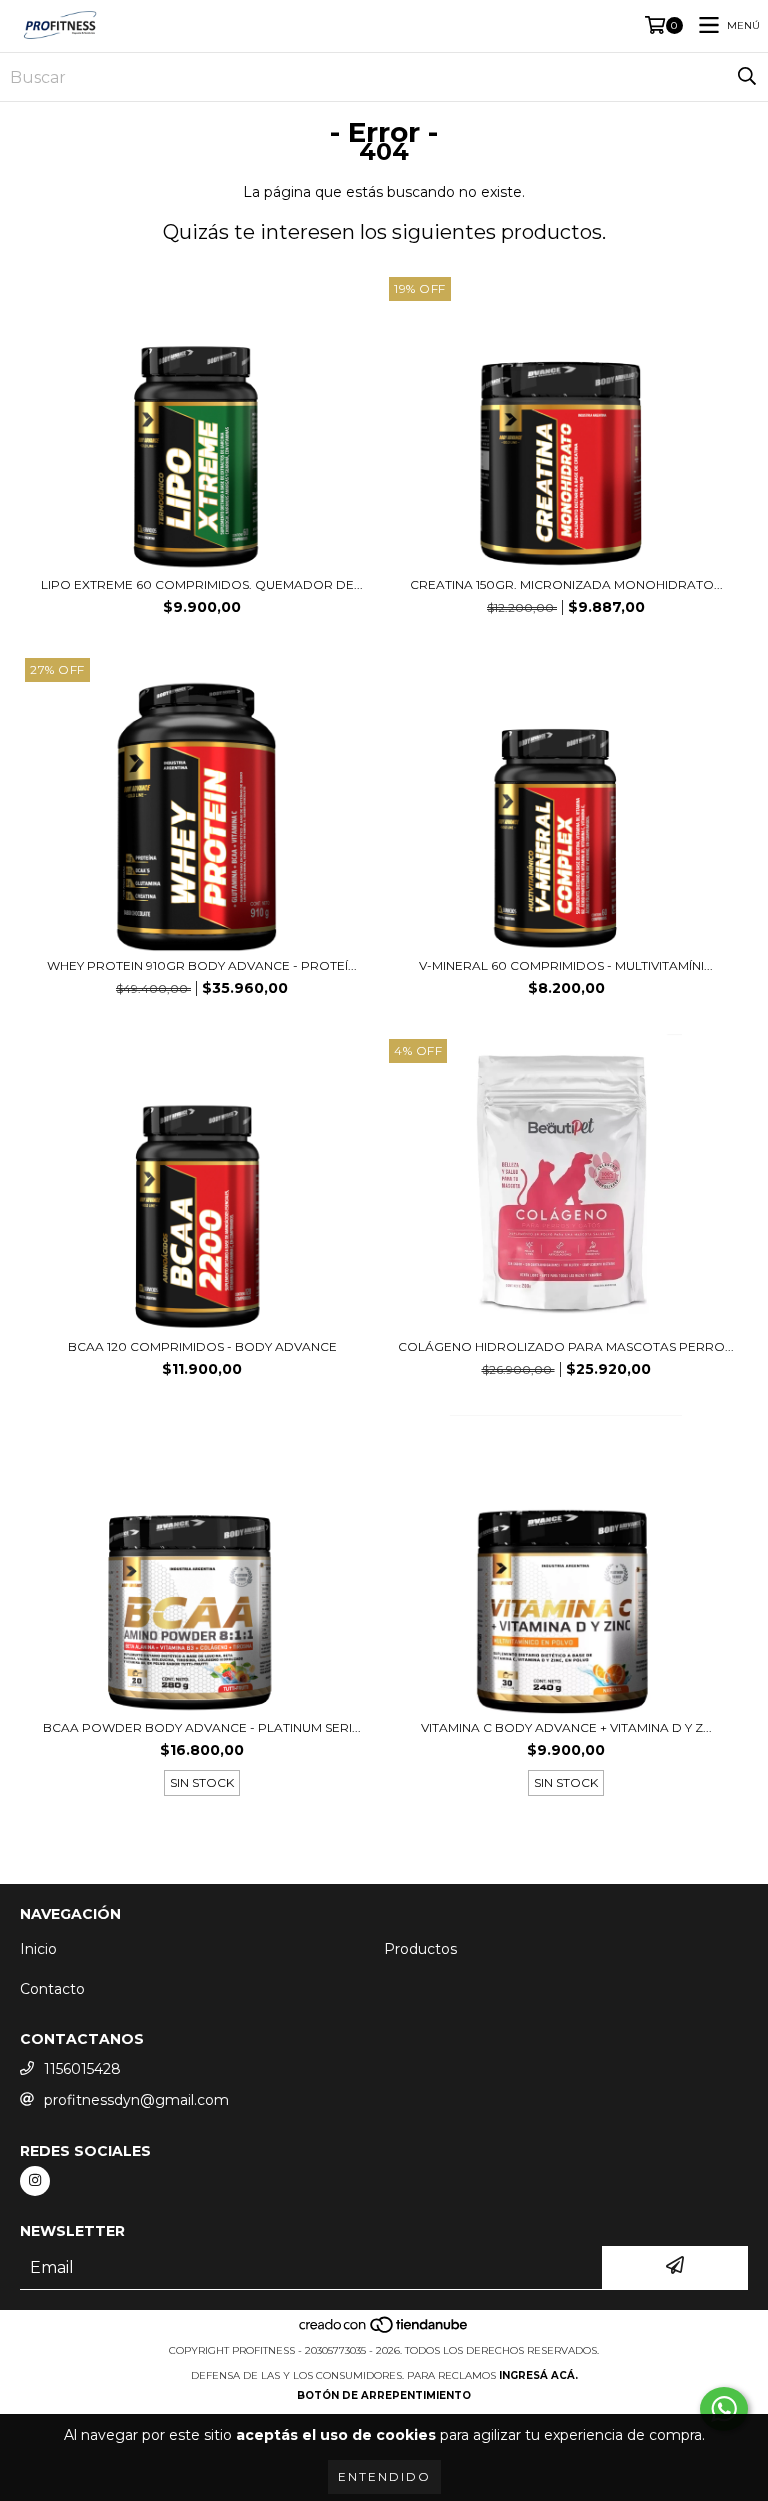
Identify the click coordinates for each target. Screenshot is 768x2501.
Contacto (52, 1989)
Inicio (38, 1949)
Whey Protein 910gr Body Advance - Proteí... (202, 965)
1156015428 (82, 2069)
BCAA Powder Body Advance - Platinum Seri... (202, 1727)
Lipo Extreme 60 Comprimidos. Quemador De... (202, 584)
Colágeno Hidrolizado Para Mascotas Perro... (566, 1346)
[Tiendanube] (384, 2330)
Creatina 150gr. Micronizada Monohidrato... (566, 584)
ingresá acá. (538, 2375)
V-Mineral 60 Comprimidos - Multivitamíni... (566, 965)
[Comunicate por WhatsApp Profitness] (724, 2409)
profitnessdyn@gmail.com (136, 2100)
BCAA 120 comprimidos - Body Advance (202, 1346)
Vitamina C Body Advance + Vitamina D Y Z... (566, 1727)
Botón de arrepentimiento (384, 2395)
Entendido (384, 2476)
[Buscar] (747, 77)
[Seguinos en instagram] (35, 2181)
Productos (420, 1949)
